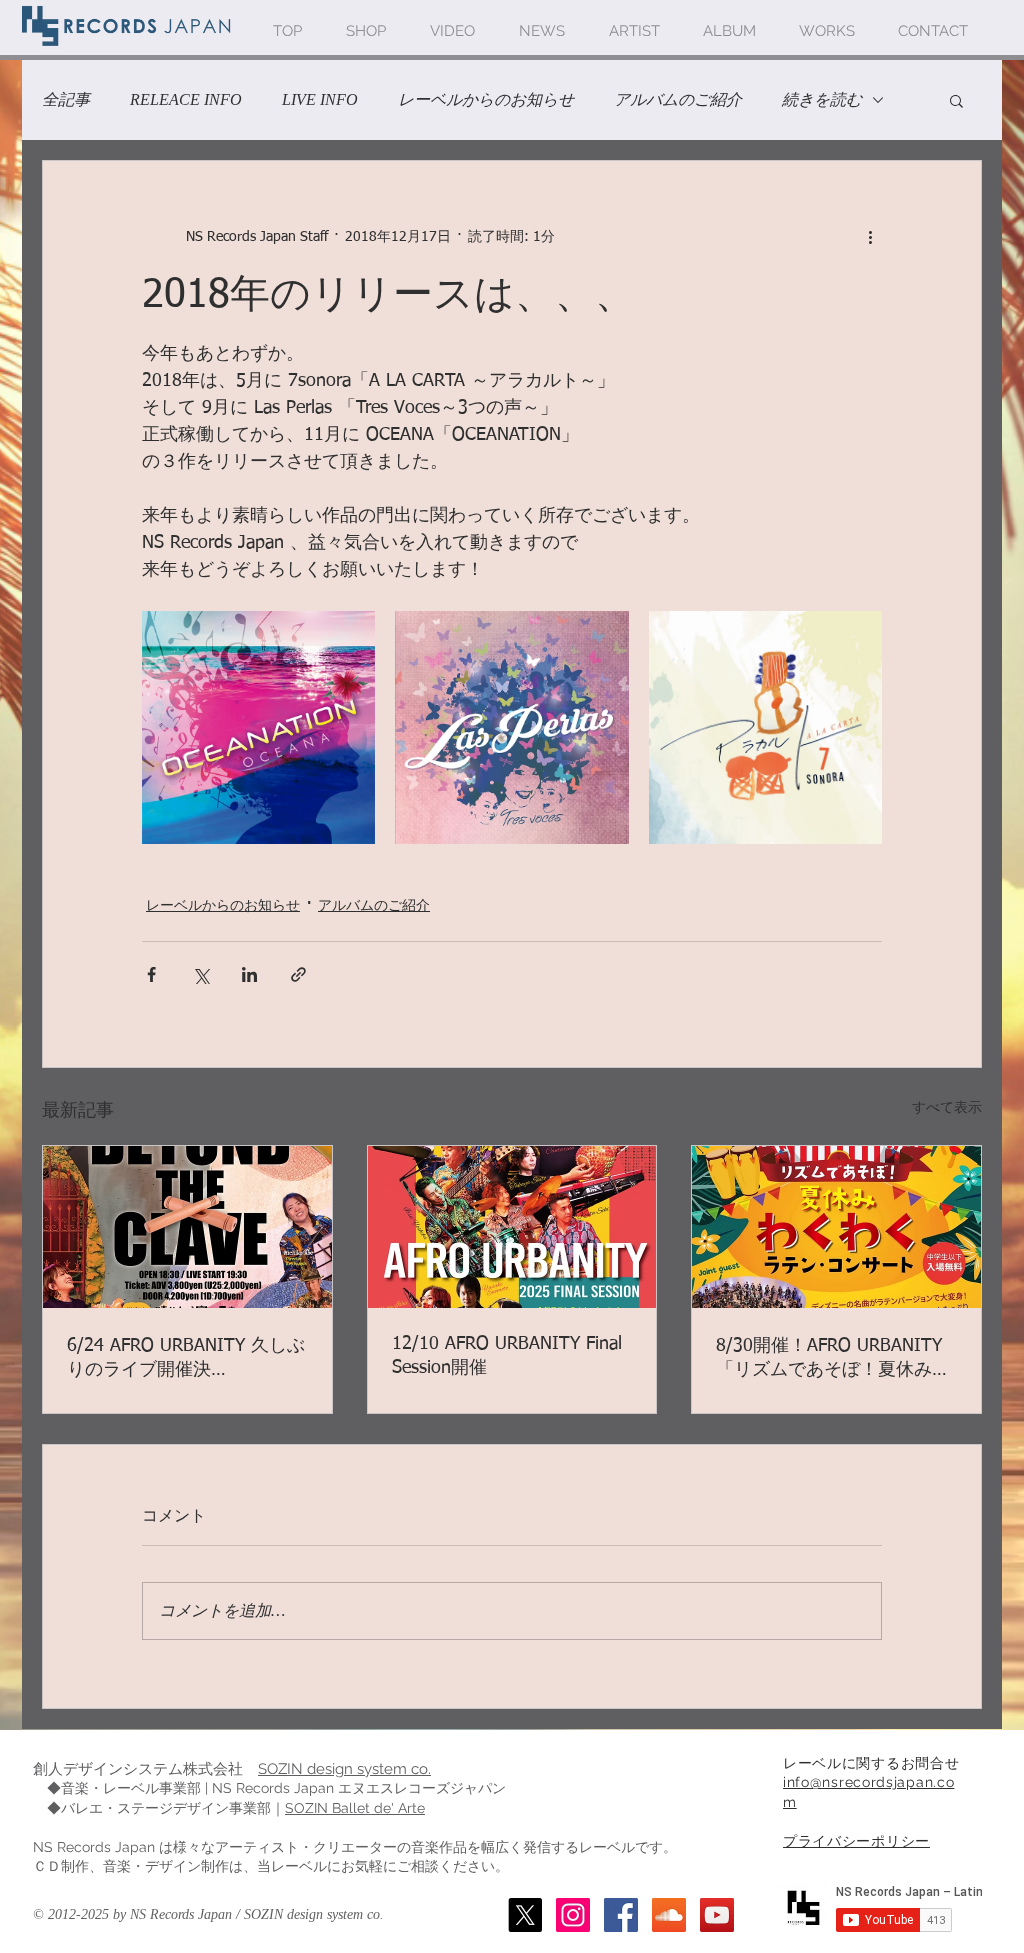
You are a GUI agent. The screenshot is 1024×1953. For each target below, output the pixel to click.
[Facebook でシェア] (151, 974)
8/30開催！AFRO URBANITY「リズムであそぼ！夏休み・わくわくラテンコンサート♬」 (833, 1359)
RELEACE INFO (186, 99)
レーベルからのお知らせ (486, 99)
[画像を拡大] (258, 727)
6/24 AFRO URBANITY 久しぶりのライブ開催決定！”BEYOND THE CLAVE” (186, 1359)
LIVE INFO (320, 99)
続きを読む (822, 99)
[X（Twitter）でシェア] (200, 974)
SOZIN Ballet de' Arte (355, 1808)
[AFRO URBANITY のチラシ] (512, 1227)
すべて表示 (947, 1108)
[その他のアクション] (870, 237)
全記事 (66, 99)
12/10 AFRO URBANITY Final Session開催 (507, 1356)
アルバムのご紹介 (678, 99)
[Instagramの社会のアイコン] (573, 1915)
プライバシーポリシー (856, 1841)
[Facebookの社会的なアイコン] (621, 1915)
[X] (525, 1915)
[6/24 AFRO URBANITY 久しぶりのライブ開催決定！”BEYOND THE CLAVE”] (187, 1227)
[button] (956, 100)
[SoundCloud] (669, 1915)
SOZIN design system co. (344, 1769)
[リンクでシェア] (298, 974)
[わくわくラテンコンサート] (836, 1227)
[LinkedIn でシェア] (249, 974)
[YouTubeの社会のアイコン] (717, 1915)
